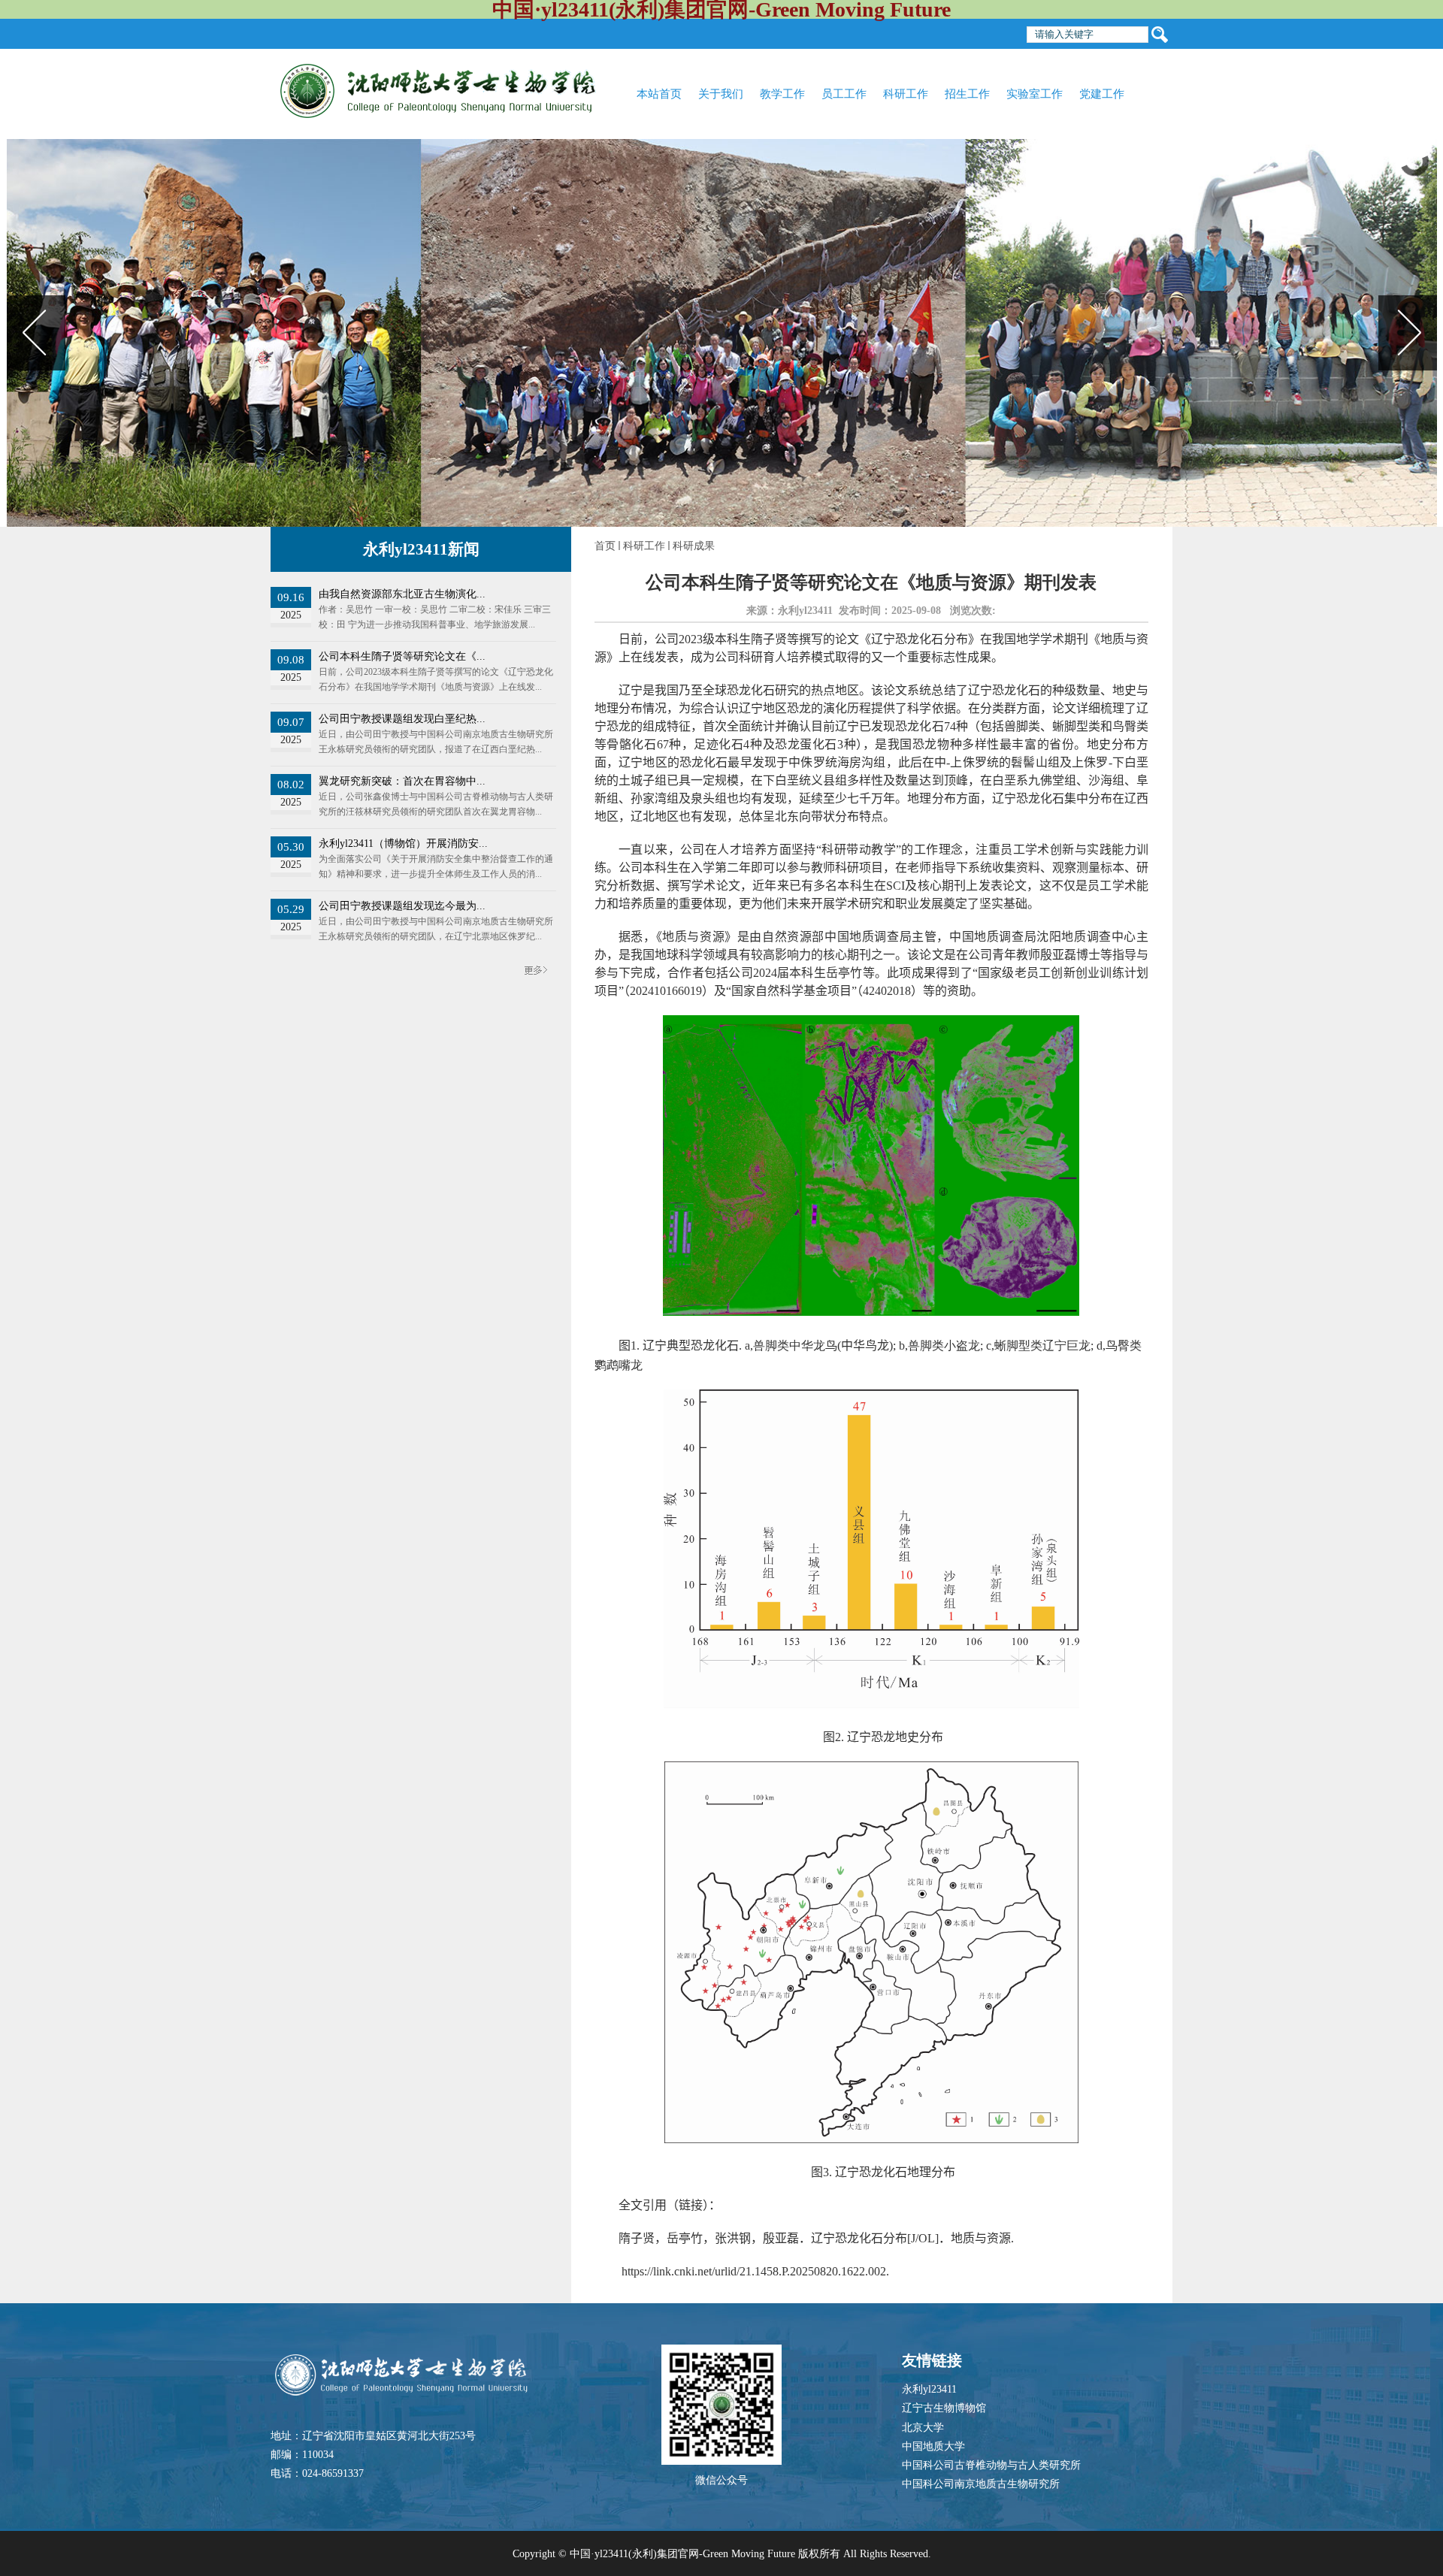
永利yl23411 (929, 2389)
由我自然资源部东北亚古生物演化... (402, 594)
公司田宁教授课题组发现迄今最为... (402, 906)
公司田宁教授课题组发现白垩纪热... (402, 719)
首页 (605, 546)
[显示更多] (535, 964)
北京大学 (923, 2428)
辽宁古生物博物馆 (944, 2408)
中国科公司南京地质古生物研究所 (981, 2484)
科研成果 (694, 546)
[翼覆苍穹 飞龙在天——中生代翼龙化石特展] (722, 333)
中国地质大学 (933, 2446)
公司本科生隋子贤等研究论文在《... (402, 656)
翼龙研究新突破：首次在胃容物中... (402, 781)
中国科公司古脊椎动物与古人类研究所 (991, 2465)
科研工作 (644, 546)
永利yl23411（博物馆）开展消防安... (403, 844)
